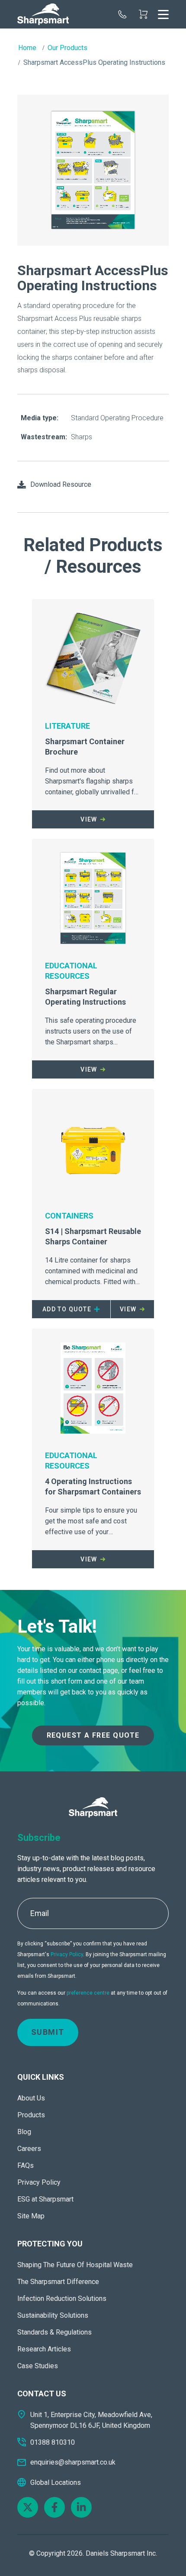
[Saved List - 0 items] (143, 14)
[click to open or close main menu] (163, 14)
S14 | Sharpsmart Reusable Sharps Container (93, 1236)
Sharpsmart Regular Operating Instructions (85, 997)
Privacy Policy (67, 1954)
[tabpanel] (93, 171)
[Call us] (122, 14)
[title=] (43, 14)
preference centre (88, 1993)
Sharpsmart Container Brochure (85, 747)
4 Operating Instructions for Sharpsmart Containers (93, 1486)
